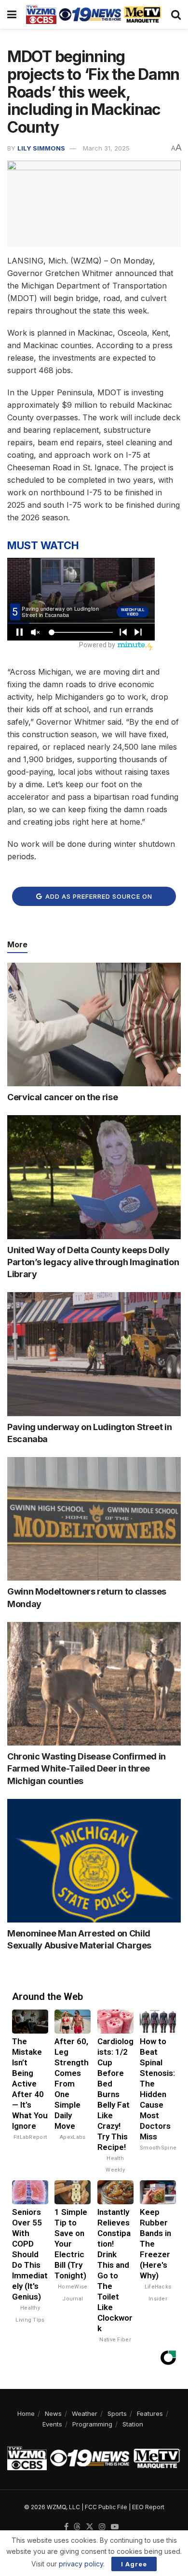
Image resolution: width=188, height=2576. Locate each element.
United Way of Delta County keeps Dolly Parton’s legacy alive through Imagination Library (93, 1262)
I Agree (134, 2564)
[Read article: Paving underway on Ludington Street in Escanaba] (94, 1354)
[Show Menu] (12, 14)
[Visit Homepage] (94, 14)
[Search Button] (176, 14)
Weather (85, 2413)
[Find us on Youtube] (115, 2527)
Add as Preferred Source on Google (98, 899)
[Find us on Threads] (77, 2527)
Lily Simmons (41, 148)
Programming (92, 2424)
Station (133, 2424)
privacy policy (81, 2564)
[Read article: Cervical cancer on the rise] (94, 1024)
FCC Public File (106, 2507)
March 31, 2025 (106, 148)
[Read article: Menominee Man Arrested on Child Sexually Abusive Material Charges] (94, 1861)
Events (52, 2424)
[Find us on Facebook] (66, 2527)
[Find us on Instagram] (102, 2527)
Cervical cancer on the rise (62, 1097)
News (53, 2413)
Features (150, 2413)
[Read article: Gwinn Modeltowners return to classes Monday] (94, 1519)
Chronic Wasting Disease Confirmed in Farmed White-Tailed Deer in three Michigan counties (87, 1768)
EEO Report (148, 2507)
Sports (117, 2413)
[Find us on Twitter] (90, 2527)
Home (26, 2413)
